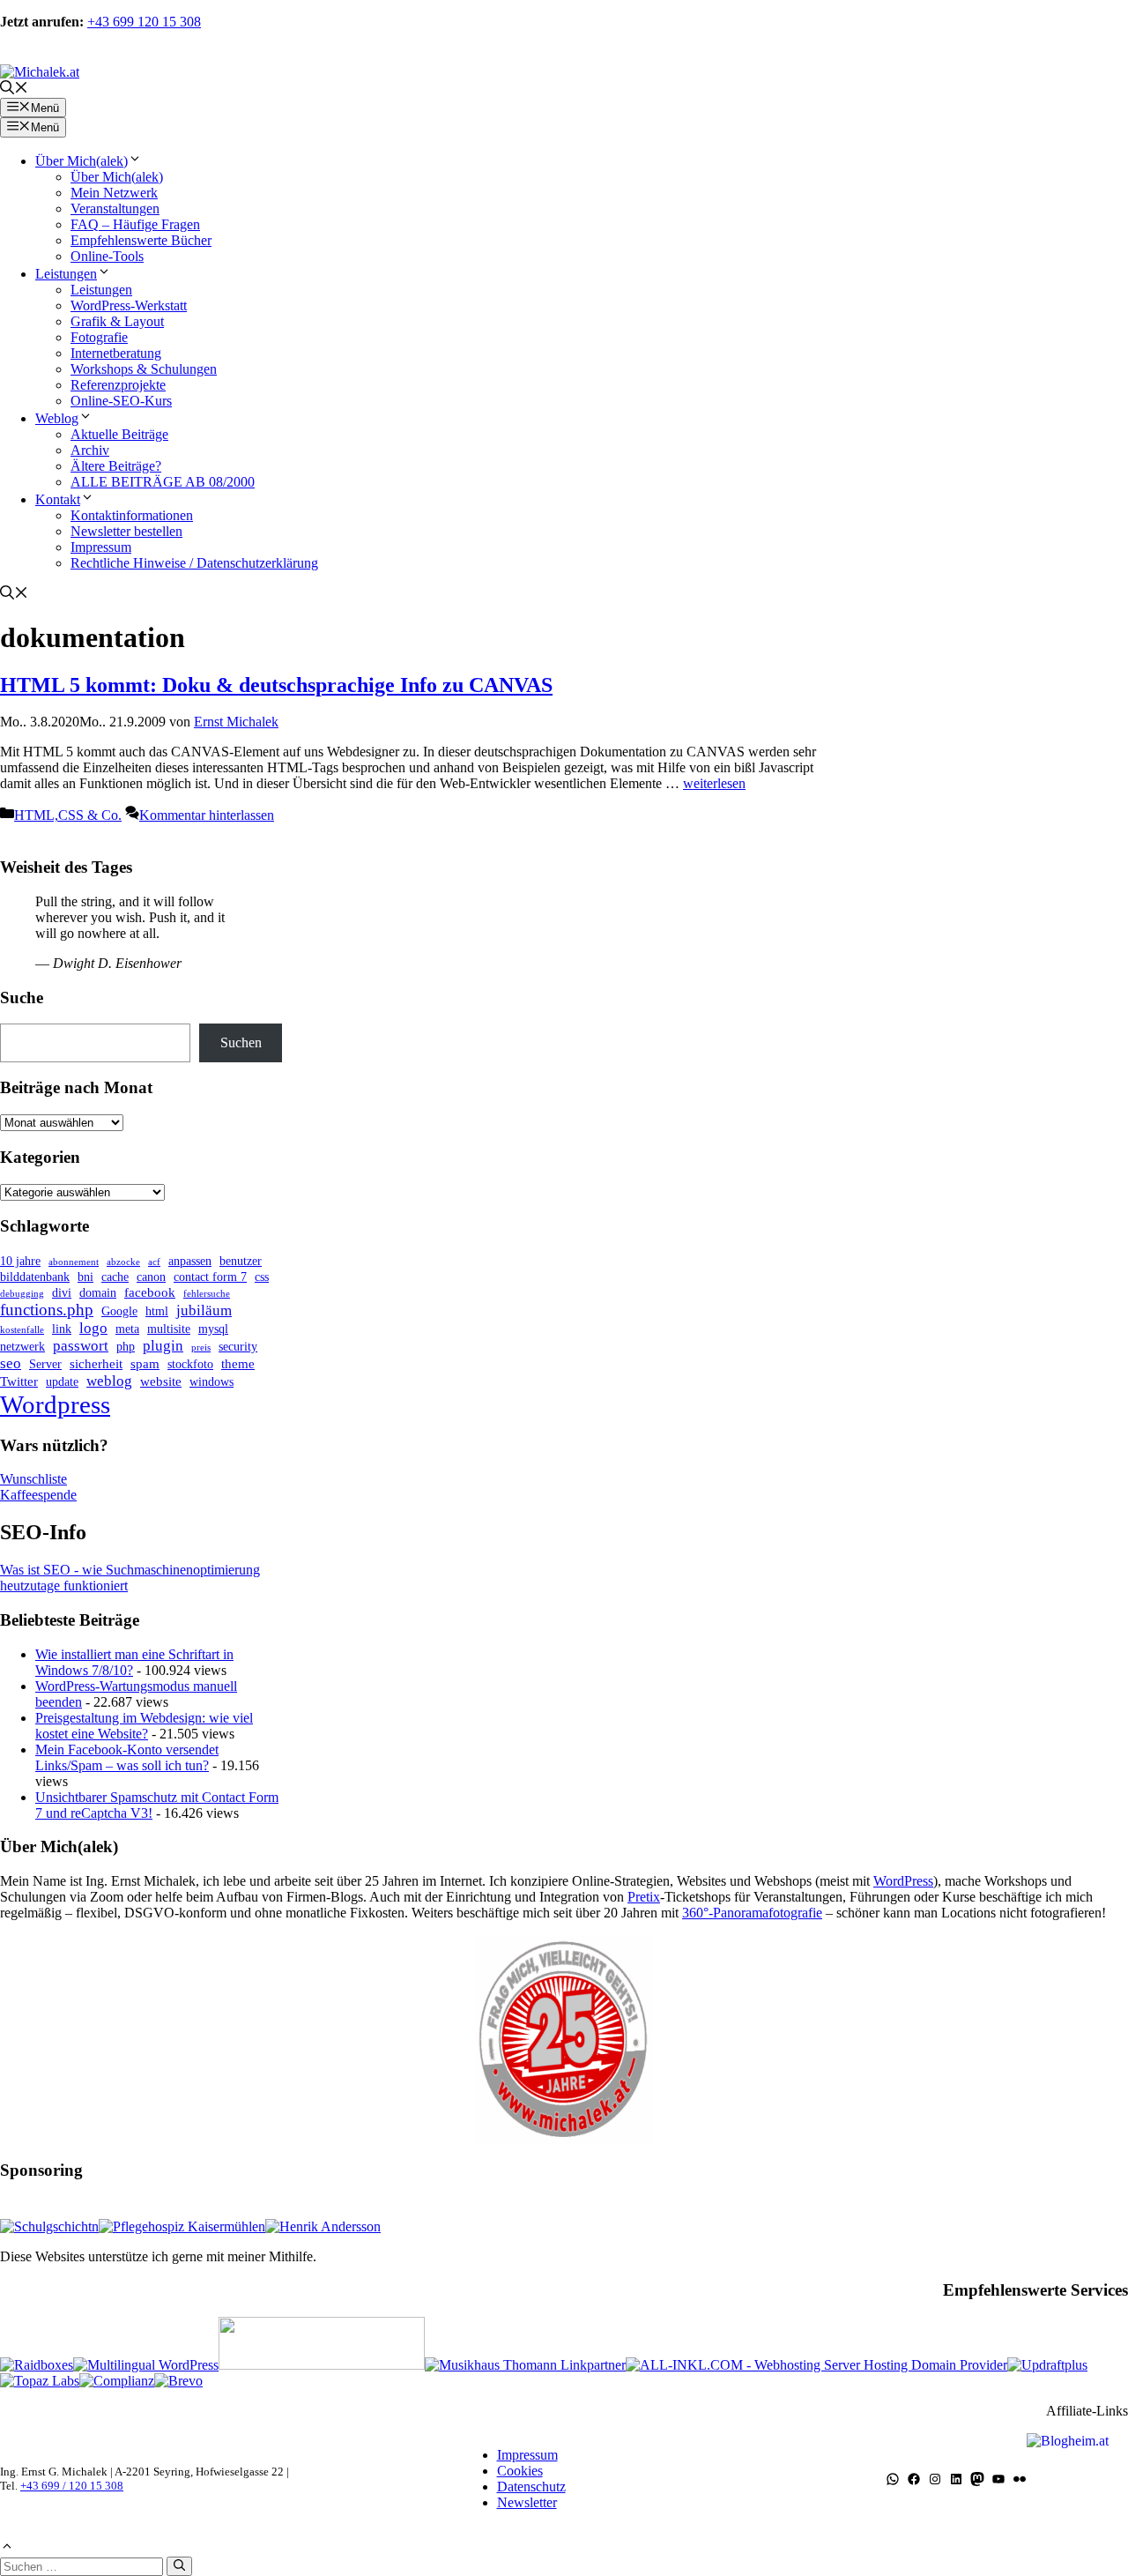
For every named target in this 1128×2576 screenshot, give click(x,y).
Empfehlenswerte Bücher (141, 240)
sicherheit (96, 1363)
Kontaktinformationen (132, 515)
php (126, 1347)
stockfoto (190, 1364)
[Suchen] (179, 2566)
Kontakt (58, 499)
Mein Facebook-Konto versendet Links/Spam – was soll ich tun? (127, 1757)
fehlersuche (207, 1294)
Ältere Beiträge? (116, 466)
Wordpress (55, 1404)
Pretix (644, 1897)
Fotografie (99, 337)
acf (154, 1262)
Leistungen (66, 274)
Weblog (57, 418)
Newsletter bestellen (126, 531)
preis (201, 1348)
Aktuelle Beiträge (119, 434)
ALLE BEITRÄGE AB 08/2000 (163, 482)
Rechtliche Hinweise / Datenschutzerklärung (194, 563)
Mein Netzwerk (114, 193)
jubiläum (204, 1310)
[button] (14, 89)
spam (145, 1363)
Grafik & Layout (117, 321)
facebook (150, 1292)
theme (238, 1363)
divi (62, 1293)
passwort (81, 1346)
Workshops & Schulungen (144, 369)
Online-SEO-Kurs (121, 401)
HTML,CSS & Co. (68, 815)
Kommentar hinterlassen (207, 815)
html (157, 1311)
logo (93, 1328)
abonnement (74, 1262)
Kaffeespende (38, 1495)
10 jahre (20, 1261)
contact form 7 (210, 1277)
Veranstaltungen (115, 208)
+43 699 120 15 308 (144, 22)
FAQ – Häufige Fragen (135, 224)
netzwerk (22, 1347)
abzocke (123, 1262)
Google (119, 1311)
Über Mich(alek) (82, 161)
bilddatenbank (35, 1277)
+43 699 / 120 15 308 (72, 2486)
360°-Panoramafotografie (752, 1913)
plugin (163, 1346)
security (238, 1347)
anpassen (190, 1261)
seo (11, 1363)
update (62, 1382)
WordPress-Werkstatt (129, 305)
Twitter (19, 1381)
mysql (213, 1329)
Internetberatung (116, 353)
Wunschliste (33, 1479)
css (262, 1277)
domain (98, 1293)
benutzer (241, 1261)
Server (45, 1364)
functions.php (47, 1310)
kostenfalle (22, 1330)
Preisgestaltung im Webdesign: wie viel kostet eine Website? (144, 1726)
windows (211, 1382)
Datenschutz (531, 2487)
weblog (109, 1381)
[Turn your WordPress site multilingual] (146, 2365)
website (161, 1381)
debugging (22, 1294)
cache (115, 1277)
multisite (169, 1329)
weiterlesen (714, 783)
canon (151, 1277)
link (62, 1329)
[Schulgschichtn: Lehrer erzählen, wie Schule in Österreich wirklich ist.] (49, 2226)
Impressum (101, 547)
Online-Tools (107, 256)
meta (127, 1329)
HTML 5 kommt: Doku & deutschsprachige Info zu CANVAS (276, 685)
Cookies (520, 2471)
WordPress (903, 1881)
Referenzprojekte (118, 385)
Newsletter (527, 2502)
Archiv (90, 450)
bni (85, 1277)
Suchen (241, 1042)
